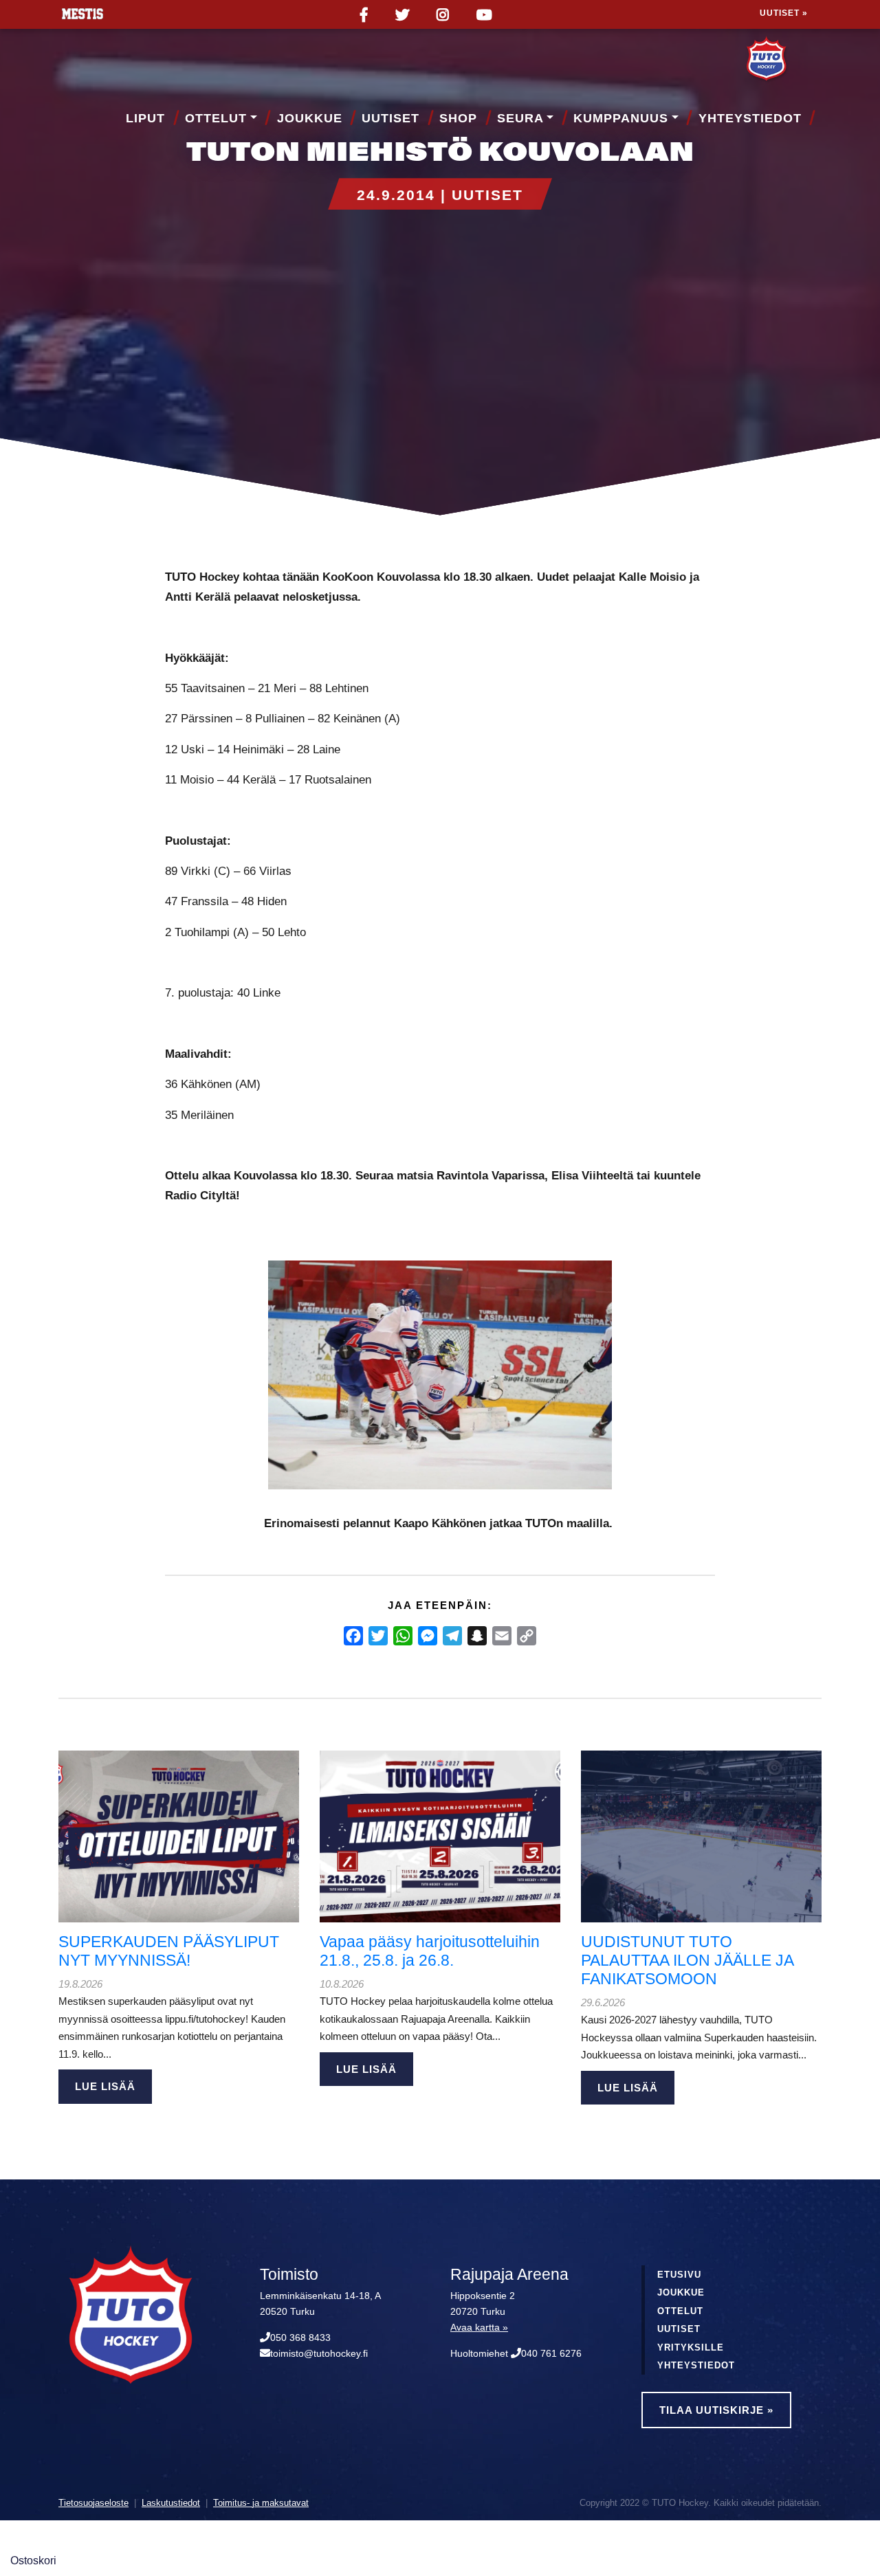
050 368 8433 (300, 2338)
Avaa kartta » (479, 2328)
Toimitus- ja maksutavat (261, 2503)
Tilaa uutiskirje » (716, 2410)
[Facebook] (353, 1636)
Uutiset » (784, 13)
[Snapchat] (477, 1636)
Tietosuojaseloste (93, 2503)
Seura (520, 118)
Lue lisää (105, 2086)
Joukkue (310, 118)
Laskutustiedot (171, 2503)
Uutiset (390, 118)
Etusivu (679, 2275)
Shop (458, 118)
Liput (145, 118)
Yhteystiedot (750, 118)
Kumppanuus (621, 118)
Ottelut (216, 118)
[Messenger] (428, 1636)
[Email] (502, 1636)
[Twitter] (378, 1636)
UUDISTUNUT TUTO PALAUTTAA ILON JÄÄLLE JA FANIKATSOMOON (687, 1961)
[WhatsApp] (403, 1636)
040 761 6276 (551, 2354)
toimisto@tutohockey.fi (319, 2354)
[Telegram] (452, 1636)
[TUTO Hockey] (783, 60)
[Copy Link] (527, 1636)
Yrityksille (691, 2347)
